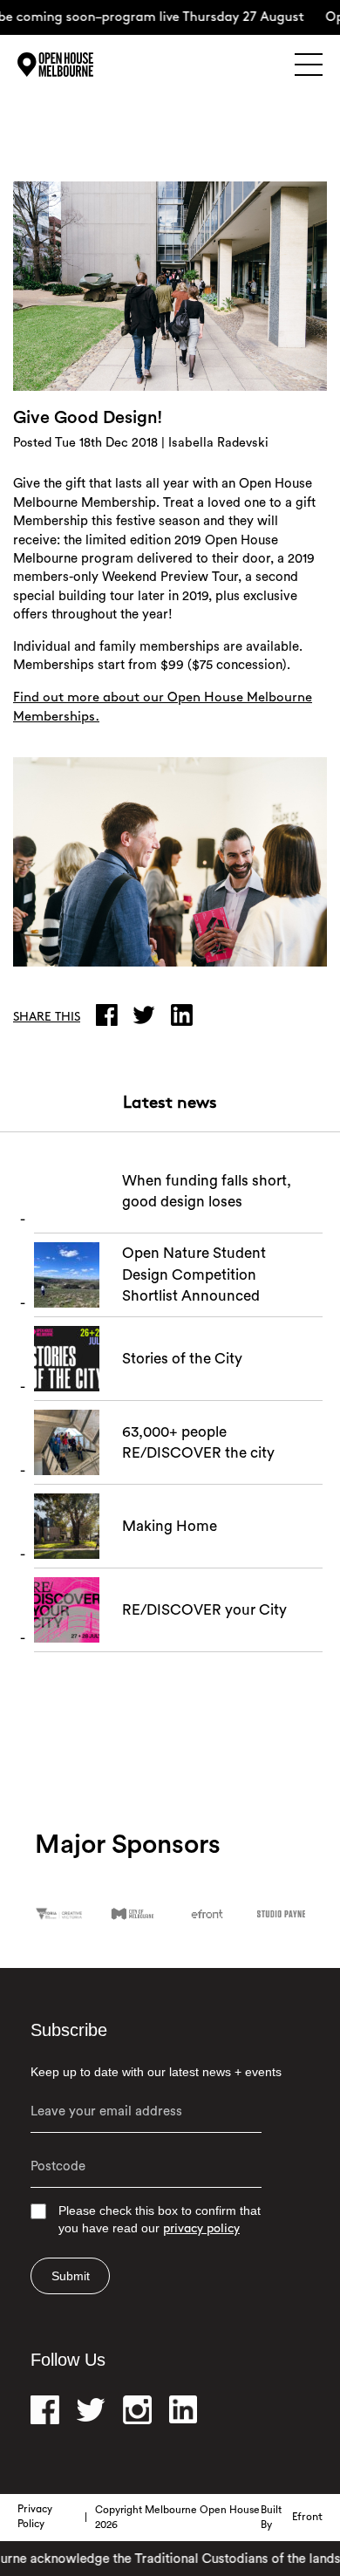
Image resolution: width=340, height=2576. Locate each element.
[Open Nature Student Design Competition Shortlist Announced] (178, 1280)
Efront (307, 2518)
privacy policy (201, 2229)
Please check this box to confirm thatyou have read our (160, 2220)
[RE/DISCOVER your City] (178, 1615)
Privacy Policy (35, 2517)
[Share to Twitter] (148, 1015)
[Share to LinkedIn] (186, 1015)
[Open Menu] (309, 65)
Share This (47, 1018)
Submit (71, 2276)
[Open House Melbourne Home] (78, 65)
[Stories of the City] (178, 1363)
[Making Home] (178, 1531)
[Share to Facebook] (111, 1015)
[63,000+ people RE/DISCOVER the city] (178, 1447)
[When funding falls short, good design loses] (178, 1196)
